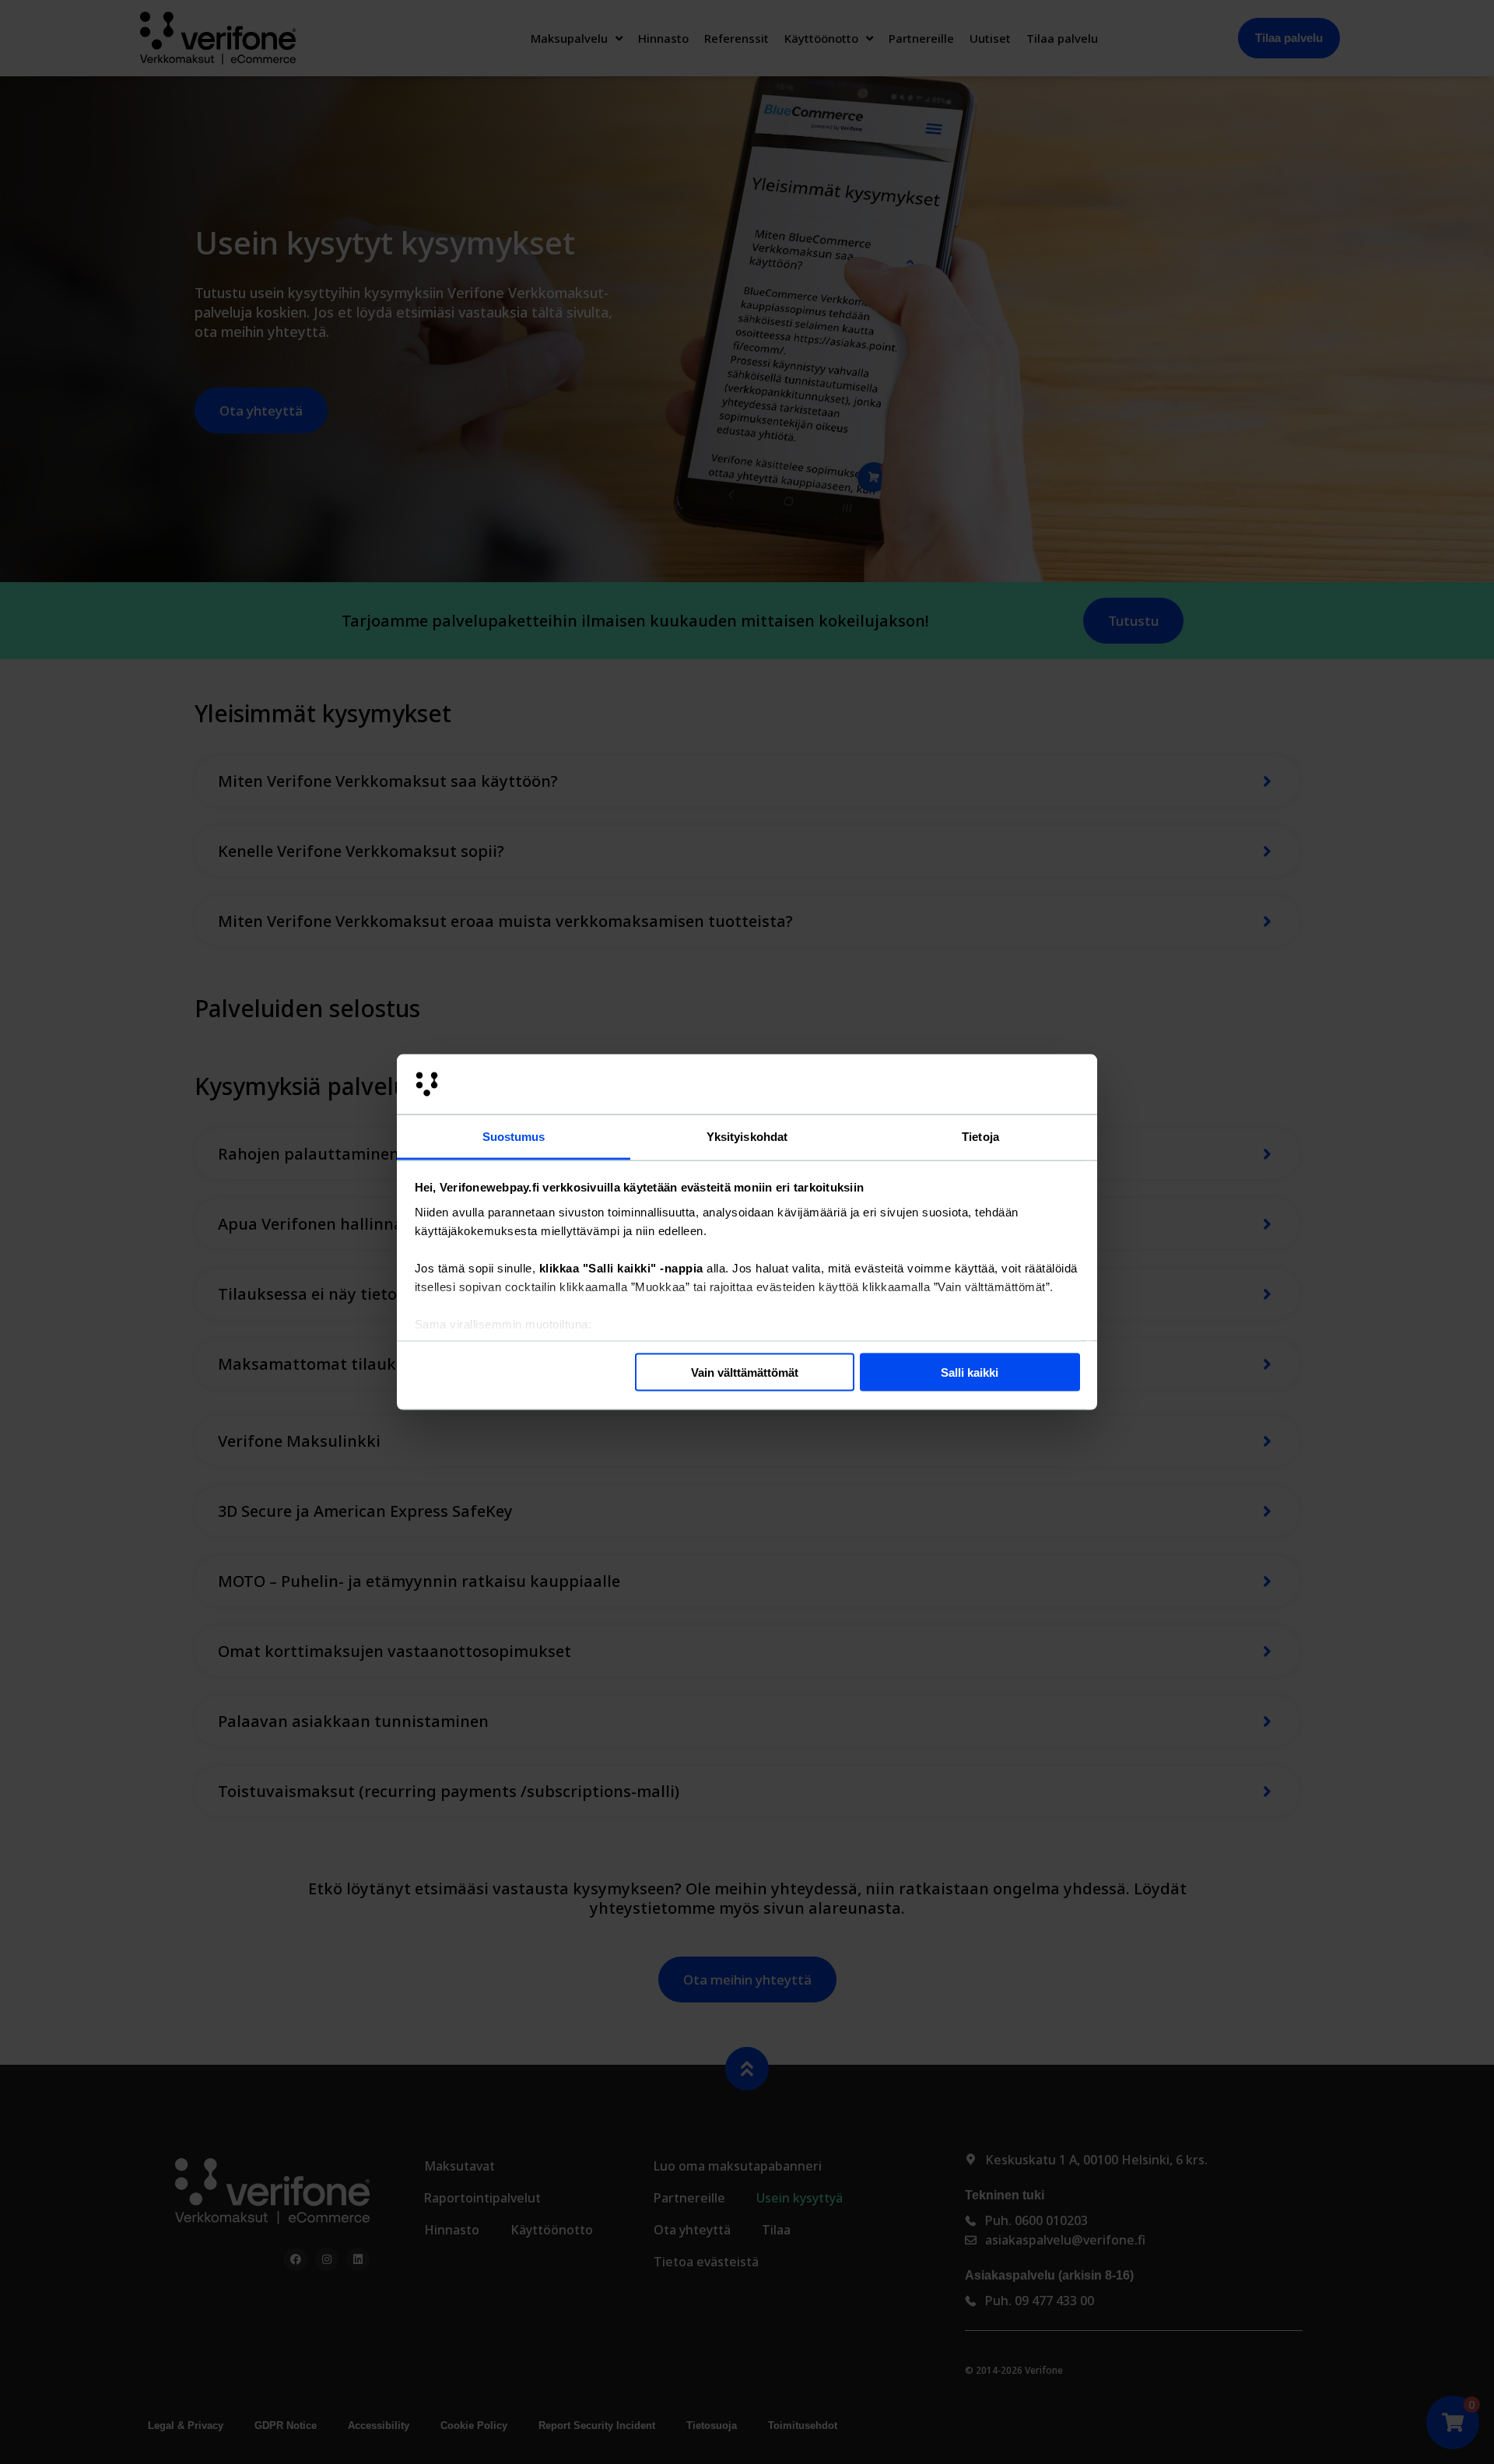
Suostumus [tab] (514, 1136)
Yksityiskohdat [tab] (747, 1136)
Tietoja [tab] (980, 1136)
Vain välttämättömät (745, 1372)
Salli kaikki (970, 1372)
